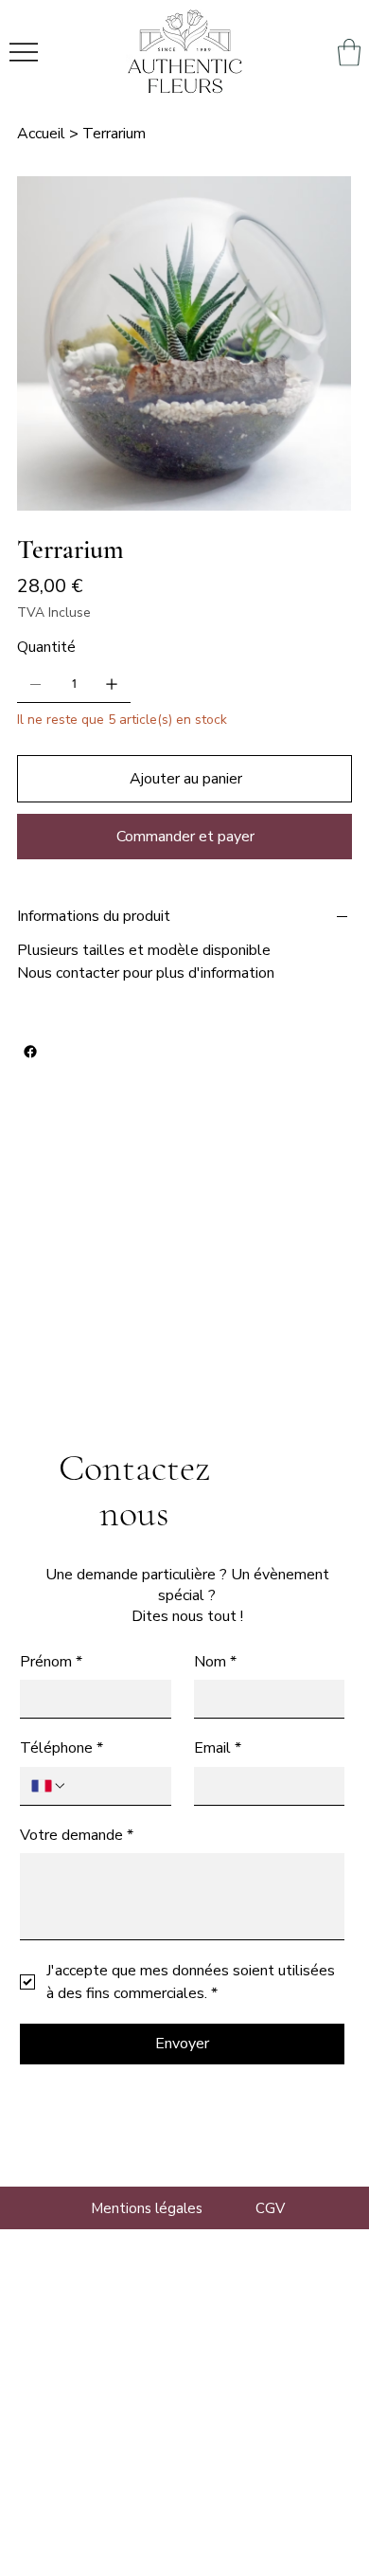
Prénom (51, 1662)
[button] (349, 53)
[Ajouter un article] (112, 684)
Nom (215, 1662)
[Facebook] (30, 1052)
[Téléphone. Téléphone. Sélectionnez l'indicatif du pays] (49, 1786)
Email (218, 1748)
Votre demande (77, 1835)
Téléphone (61, 1748)
